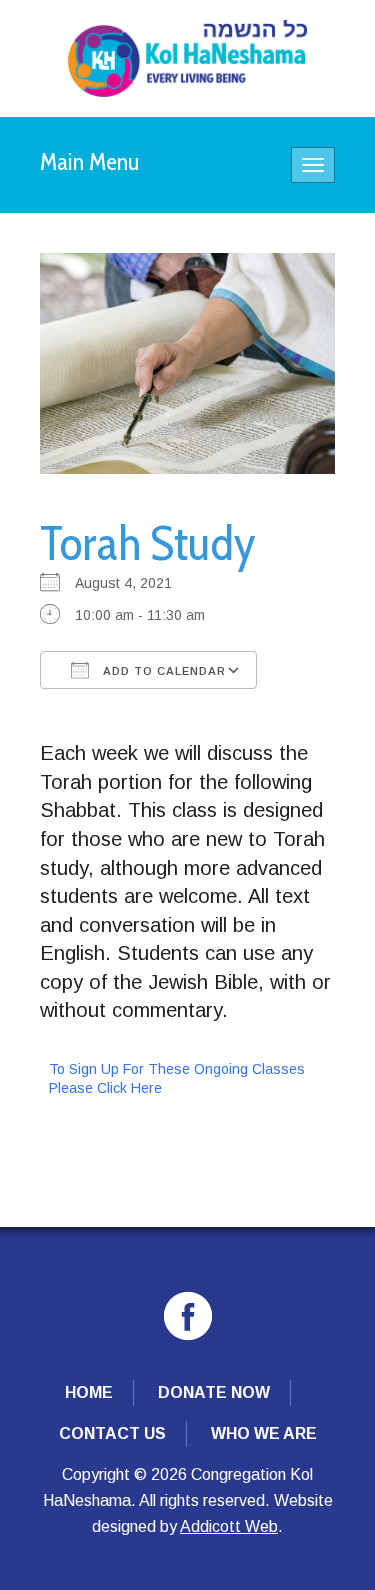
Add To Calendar (162, 671)
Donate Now (214, 1392)
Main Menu (90, 161)
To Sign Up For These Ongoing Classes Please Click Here (177, 1078)
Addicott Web (229, 1526)
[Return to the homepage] (187, 58)
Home (89, 1392)
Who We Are (264, 1433)
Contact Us (112, 1433)
